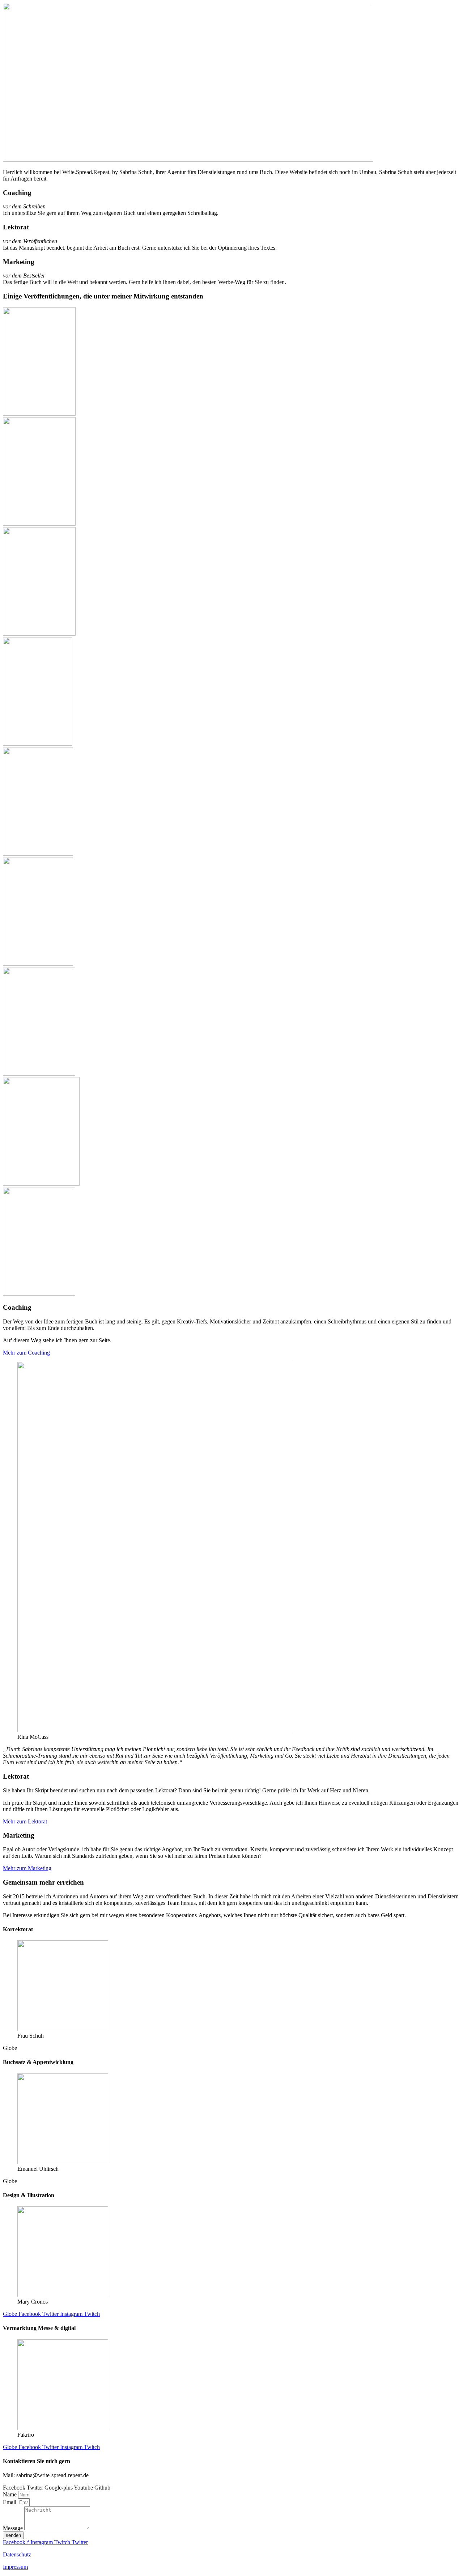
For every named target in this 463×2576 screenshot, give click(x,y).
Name (10, 2494)
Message (14, 2528)
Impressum (15, 2567)
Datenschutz (17, 2554)
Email (10, 2502)
